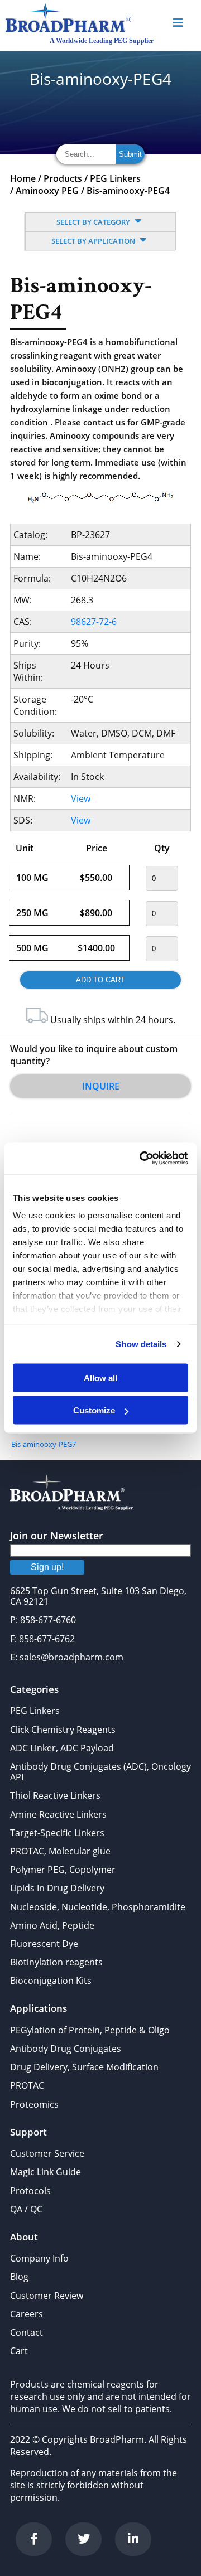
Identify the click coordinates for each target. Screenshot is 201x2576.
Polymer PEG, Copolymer (63, 1870)
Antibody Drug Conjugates (66, 2049)
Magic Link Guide (46, 2172)
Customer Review (47, 2296)
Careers (27, 2314)
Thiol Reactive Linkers (55, 1795)
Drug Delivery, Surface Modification (84, 2067)
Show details (141, 1344)
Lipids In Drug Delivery (57, 1888)
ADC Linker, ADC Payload (62, 1748)
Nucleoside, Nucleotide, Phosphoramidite (98, 1907)
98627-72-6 (94, 622)
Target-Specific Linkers (57, 1833)
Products (63, 178)
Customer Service (47, 2153)
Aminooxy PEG (47, 191)
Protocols (30, 2191)
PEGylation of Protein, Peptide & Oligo (90, 2030)
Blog (19, 2277)
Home (23, 178)
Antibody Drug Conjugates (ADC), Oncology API (100, 1772)
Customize (94, 1410)
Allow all (100, 1377)
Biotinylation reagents (56, 1962)
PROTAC (27, 2085)
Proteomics (34, 2104)
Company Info (39, 2258)
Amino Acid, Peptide (52, 1925)
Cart (19, 2351)
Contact (27, 2332)
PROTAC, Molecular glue (60, 1851)
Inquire (101, 1086)
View (81, 798)
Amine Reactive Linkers (58, 1814)
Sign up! (47, 1567)
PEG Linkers (115, 178)
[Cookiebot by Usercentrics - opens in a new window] (142, 1159)
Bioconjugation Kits (51, 1981)
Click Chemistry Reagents (63, 1730)
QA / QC (26, 2209)
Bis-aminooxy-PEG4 (128, 191)
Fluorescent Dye (44, 1944)
